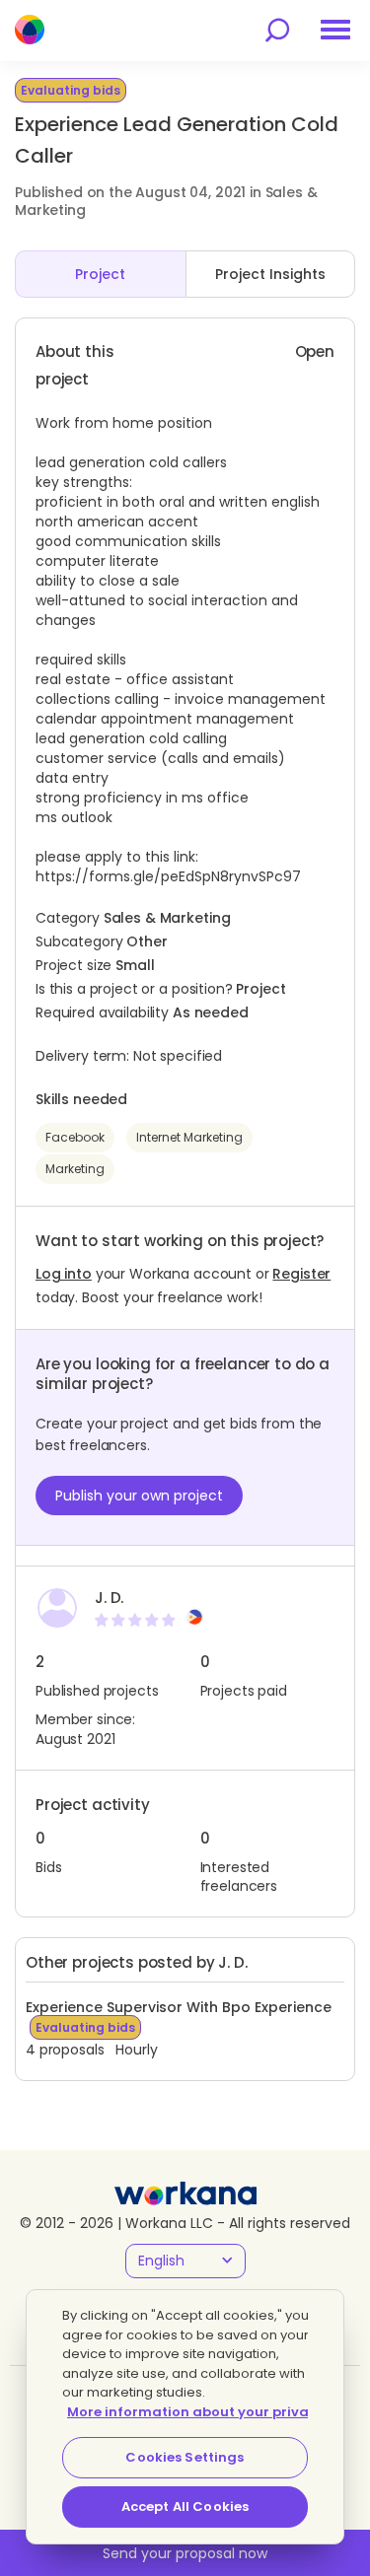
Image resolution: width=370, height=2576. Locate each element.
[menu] (335, 30)
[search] (277, 30)
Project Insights (270, 274)
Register (301, 1274)
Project (100, 274)
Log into (64, 1274)
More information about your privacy (196, 2412)
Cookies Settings (185, 2457)
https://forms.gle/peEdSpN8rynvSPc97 (168, 876)
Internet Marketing (189, 1137)
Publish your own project (139, 1496)
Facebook (75, 1137)
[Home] (30, 30)
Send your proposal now (185, 2553)
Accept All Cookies (185, 2506)
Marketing (75, 1169)
